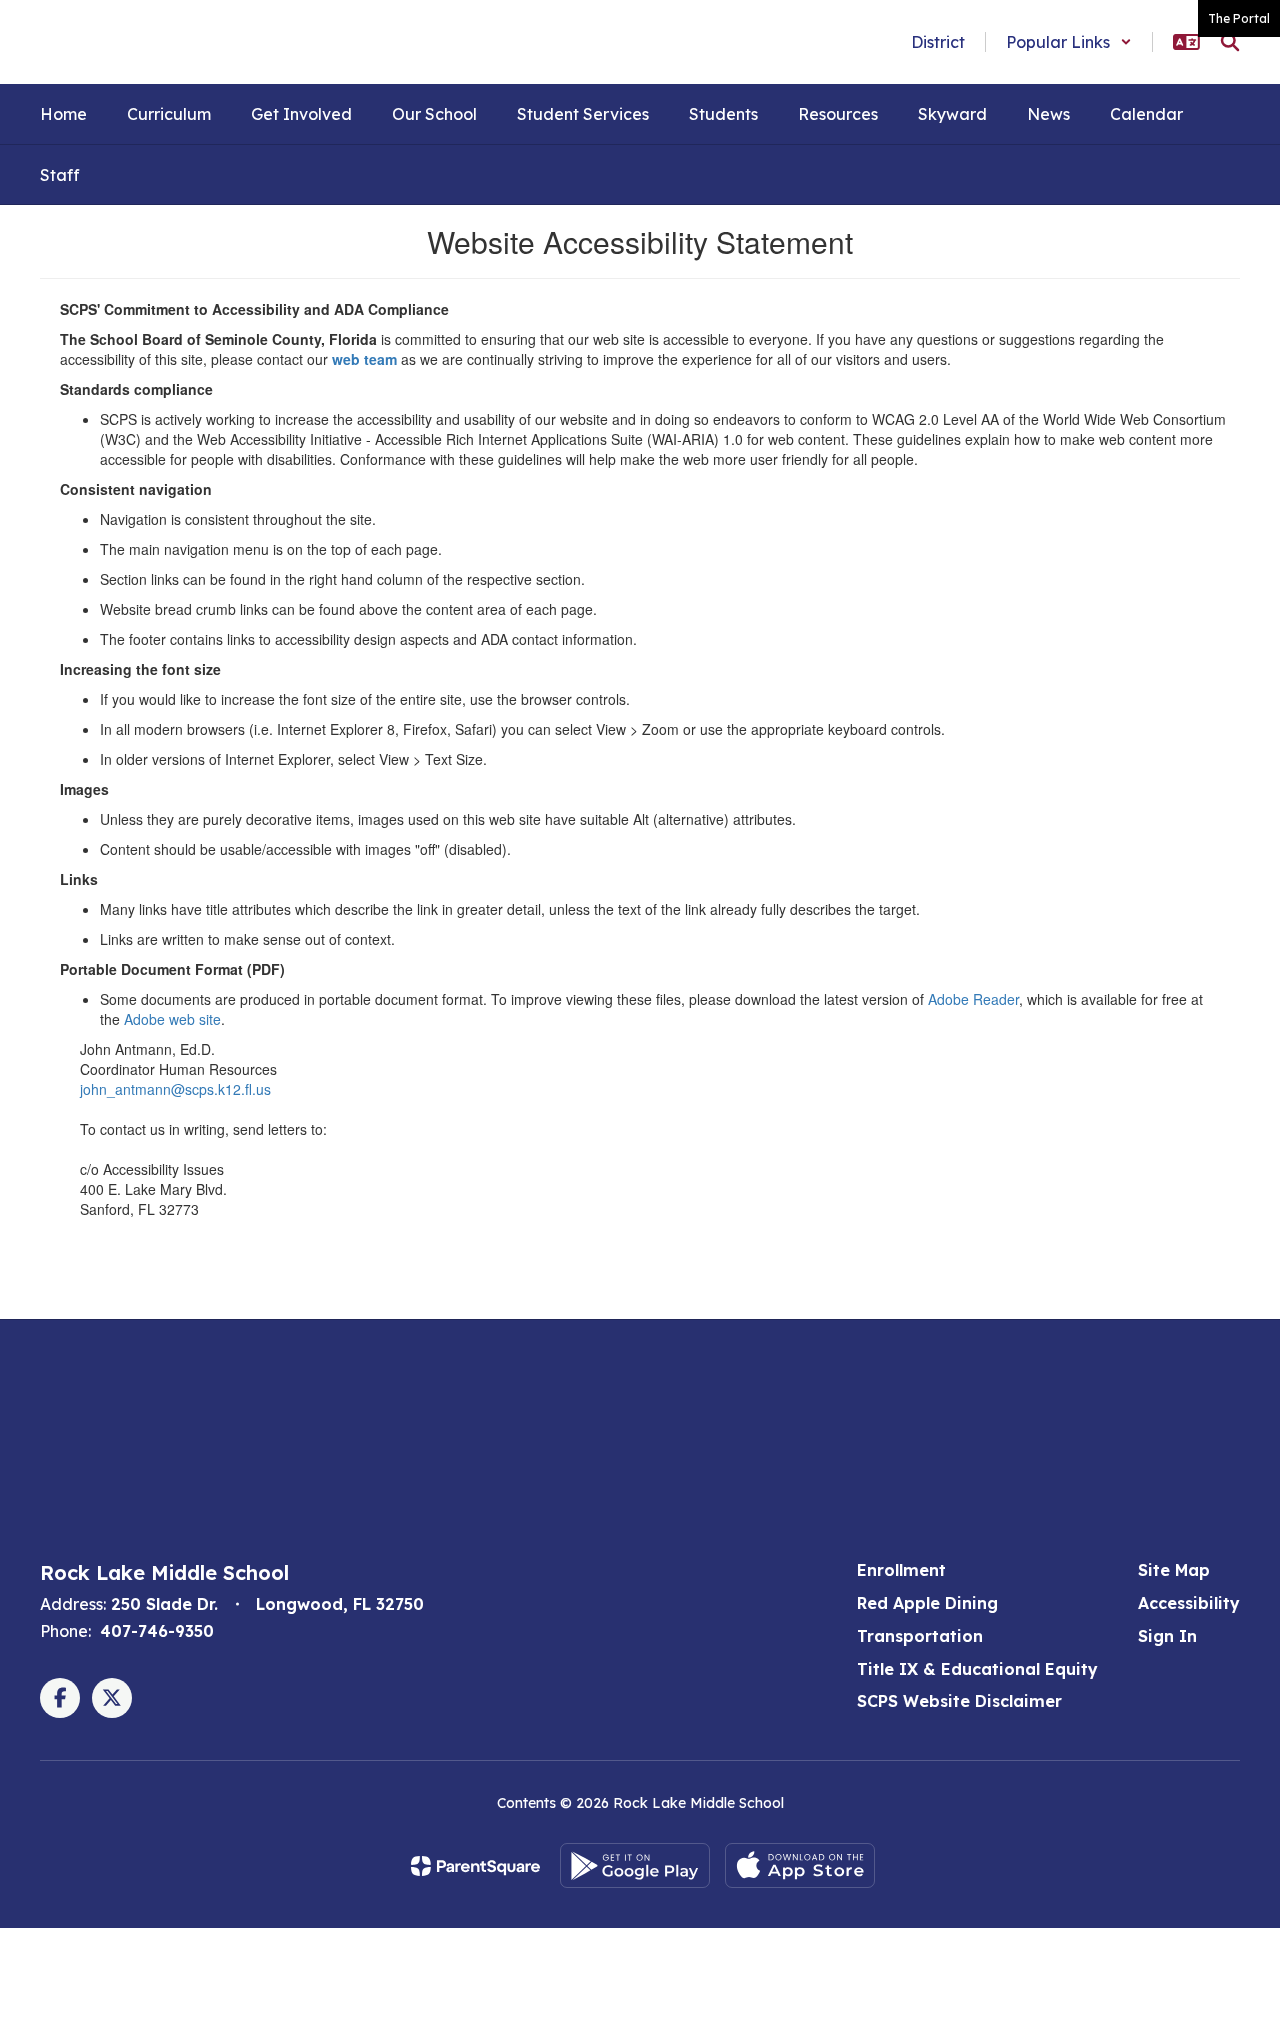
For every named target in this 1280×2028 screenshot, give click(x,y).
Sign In (1167, 1636)
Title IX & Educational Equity (977, 1669)
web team (364, 359)
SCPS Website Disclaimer (959, 1701)
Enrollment (901, 1570)
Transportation (920, 1636)
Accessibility (1189, 1603)
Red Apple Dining (927, 1603)
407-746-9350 (157, 1631)
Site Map (1174, 1570)
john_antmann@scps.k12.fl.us (175, 1089)
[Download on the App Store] (800, 1865)
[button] (1069, 42)
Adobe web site (172, 1019)
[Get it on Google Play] (635, 1865)
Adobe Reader (973, 999)
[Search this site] (1230, 42)
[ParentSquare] (475, 1866)
